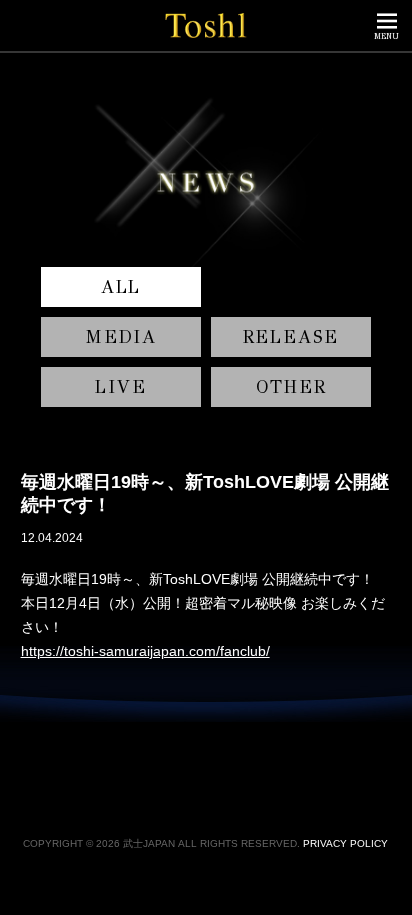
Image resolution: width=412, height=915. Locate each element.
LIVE (120, 387)
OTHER (291, 387)
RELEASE (291, 337)
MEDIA (121, 337)
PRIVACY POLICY (345, 843)
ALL (121, 287)
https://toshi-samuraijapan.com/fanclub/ (145, 651)
